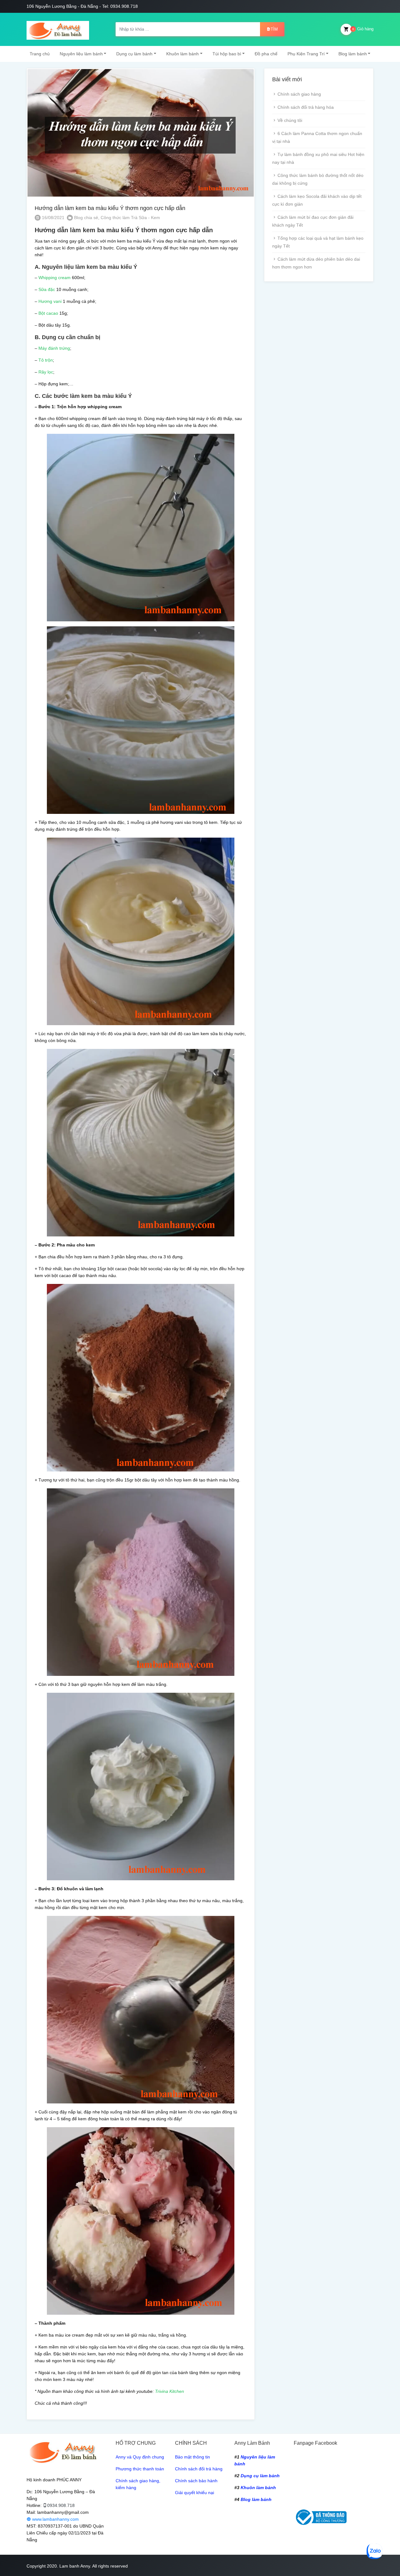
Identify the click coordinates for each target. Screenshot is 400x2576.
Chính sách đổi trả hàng (199, 2469)
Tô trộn (46, 360)
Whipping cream (54, 278)
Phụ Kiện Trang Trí (306, 54)
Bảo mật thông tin (192, 2457)
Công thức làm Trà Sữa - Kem (130, 218)
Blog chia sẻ (86, 218)
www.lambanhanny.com (55, 2519)
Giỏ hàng (363, 29)
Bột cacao (48, 313)
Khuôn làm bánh (182, 54)
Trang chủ (40, 54)
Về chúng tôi (290, 120)
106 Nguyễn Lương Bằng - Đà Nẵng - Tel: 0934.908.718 (82, 6)
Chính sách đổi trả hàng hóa (306, 107)
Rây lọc (46, 372)
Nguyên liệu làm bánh (81, 54)
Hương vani (50, 301)
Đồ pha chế (266, 54)
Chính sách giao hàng (299, 94)
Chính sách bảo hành (196, 2481)
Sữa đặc (47, 289)
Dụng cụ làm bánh (134, 54)
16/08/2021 (52, 218)
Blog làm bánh (353, 54)
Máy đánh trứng (54, 348)
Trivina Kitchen (170, 2391)
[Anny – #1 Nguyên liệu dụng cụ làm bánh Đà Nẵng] (58, 29)
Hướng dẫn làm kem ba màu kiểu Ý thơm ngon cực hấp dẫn (110, 208)
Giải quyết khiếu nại (195, 2493)
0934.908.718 (61, 2505)
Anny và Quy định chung (140, 2457)
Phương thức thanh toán (140, 2469)
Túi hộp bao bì (227, 54)
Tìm (274, 29)
